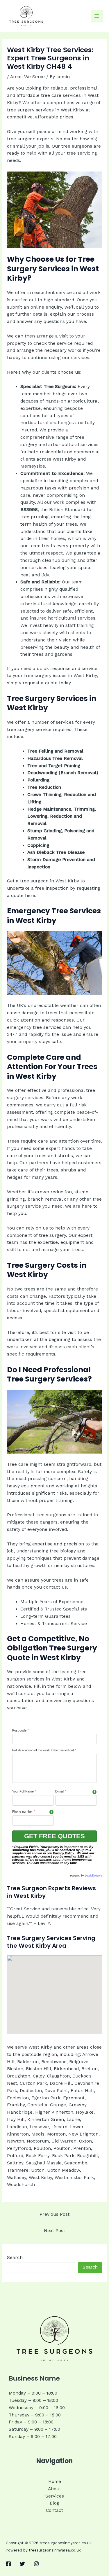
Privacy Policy (64, 1853)
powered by (86, 1876)
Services (55, 2496)
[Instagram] (36, 2564)
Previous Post (54, 2214)
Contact (54, 2510)
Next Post (54, 2231)
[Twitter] (22, 2564)
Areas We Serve (27, 77)
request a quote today (47, 683)
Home (55, 2481)
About (54, 2489)
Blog (54, 2503)
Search (15, 2257)
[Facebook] (8, 2564)
